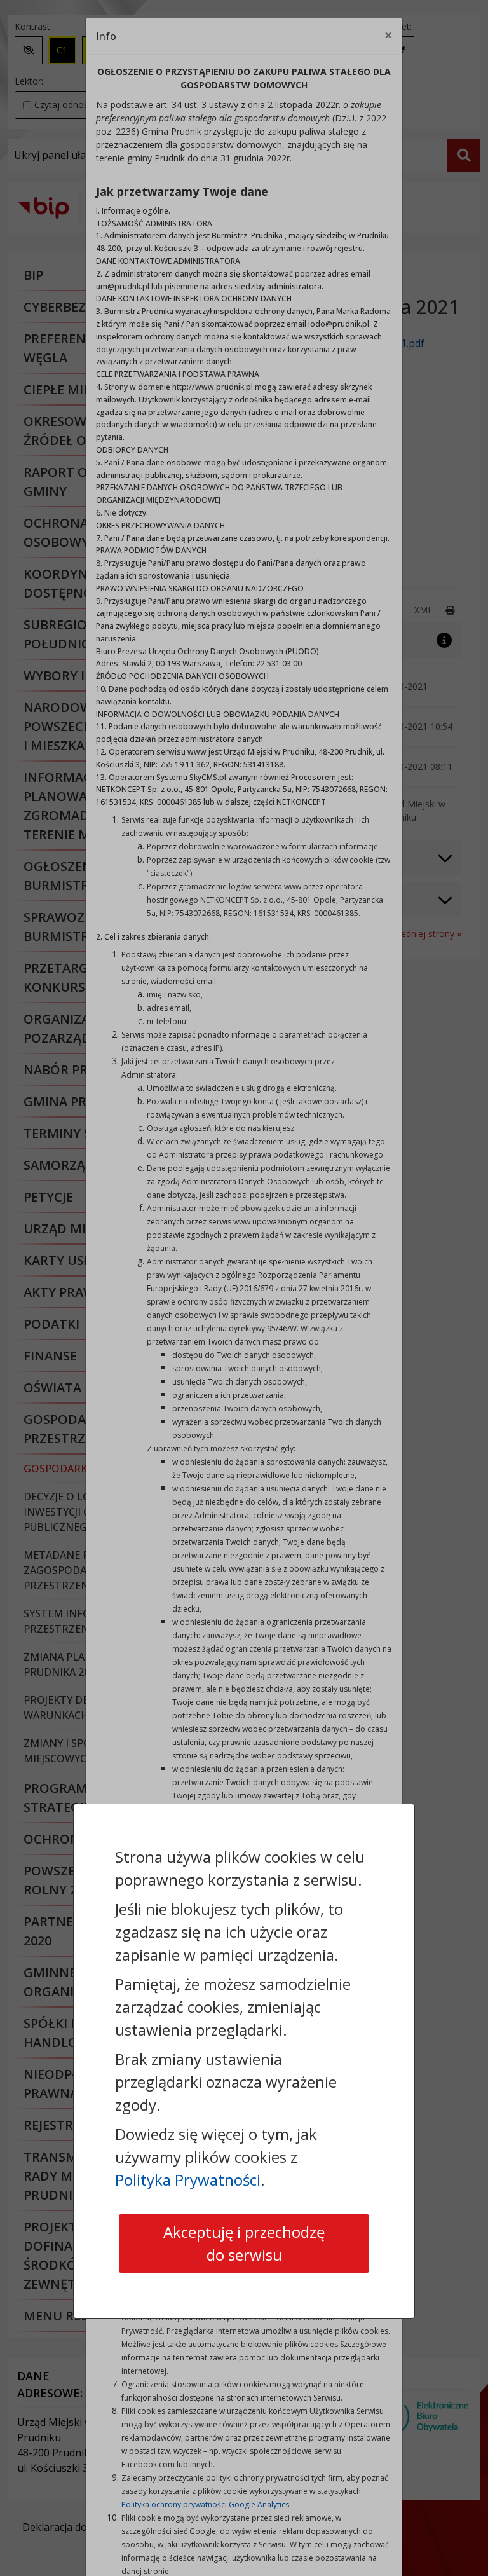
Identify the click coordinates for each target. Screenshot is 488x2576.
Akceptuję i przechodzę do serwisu (244, 2243)
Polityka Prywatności (188, 2180)
